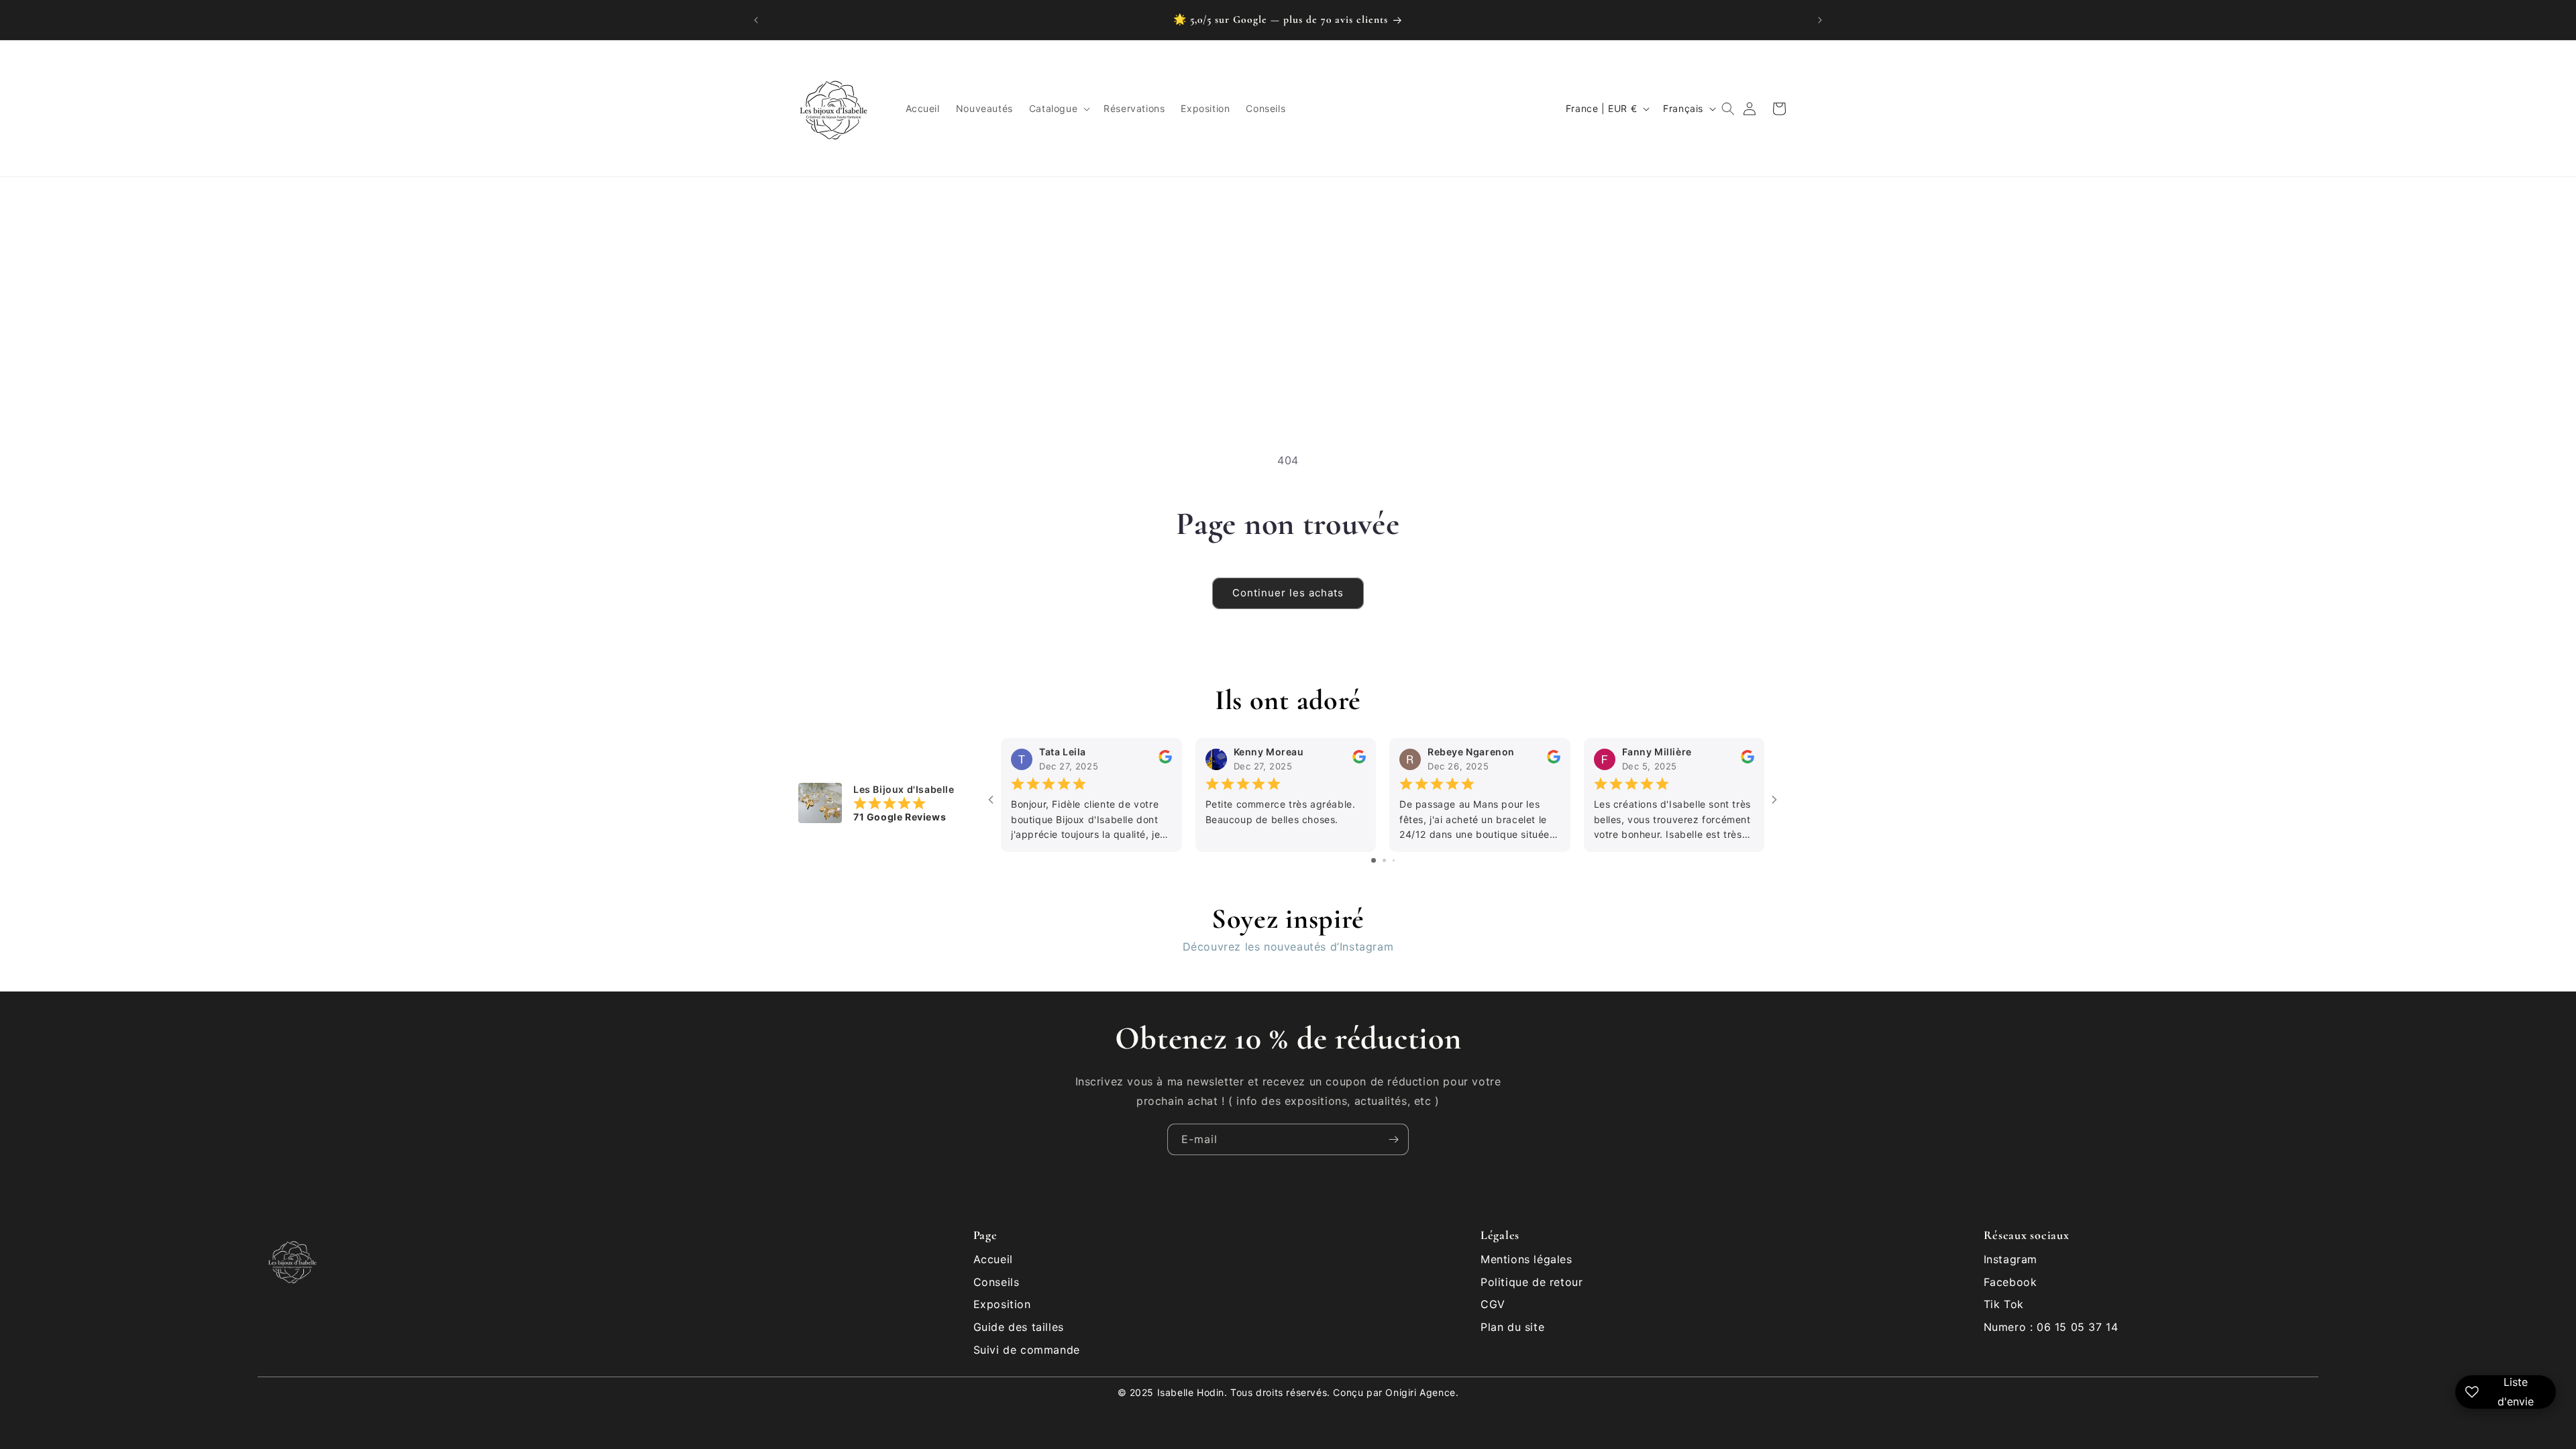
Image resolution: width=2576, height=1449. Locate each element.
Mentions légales (1526, 1259)
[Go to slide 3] (1394, 860)
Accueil (993, 1259)
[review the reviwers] (1165, 760)
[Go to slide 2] (1384, 860)
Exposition (1002, 1304)
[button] (1058, 109)
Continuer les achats (1288, 593)
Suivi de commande (1027, 1350)
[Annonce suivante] (1820, 20)
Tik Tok (2004, 1304)
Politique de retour (1532, 1282)
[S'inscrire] (1393, 1139)
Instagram (2010, 1259)
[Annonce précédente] (756, 20)
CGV (1493, 1304)
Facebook (2010, 1282)
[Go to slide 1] (1374, 860)
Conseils (997, 1282)
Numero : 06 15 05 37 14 (2051, 1327)
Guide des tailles (1019, 1327)
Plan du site (1512, 1327)
